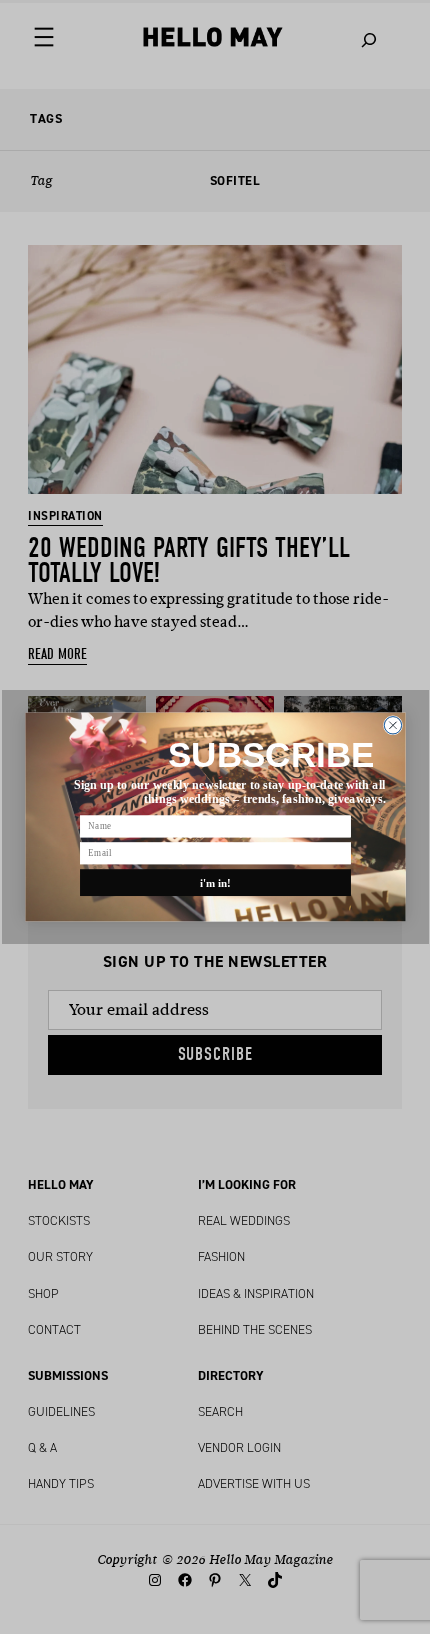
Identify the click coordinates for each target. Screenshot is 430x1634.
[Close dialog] (392, 725)
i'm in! (215, 882)
